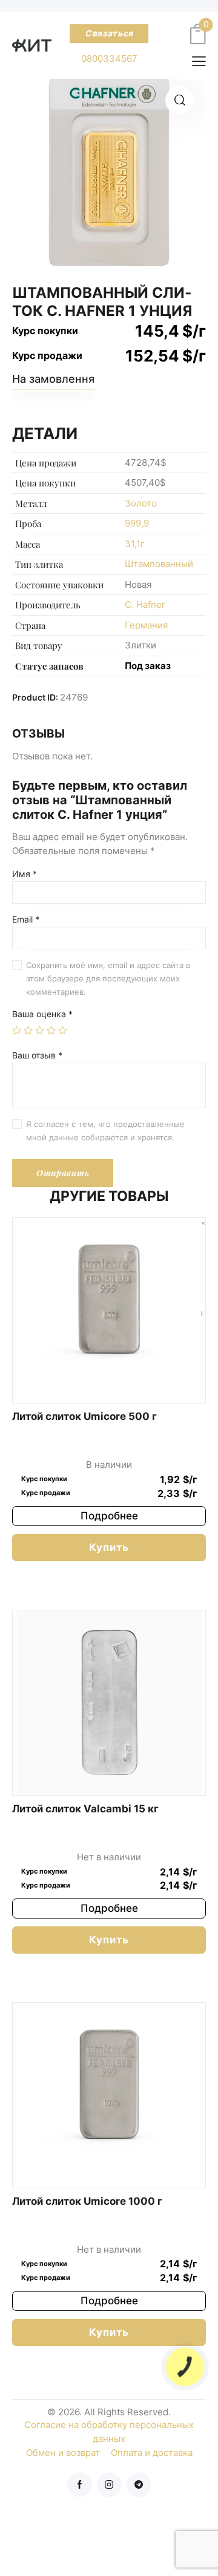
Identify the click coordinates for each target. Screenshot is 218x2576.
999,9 (137, 523)
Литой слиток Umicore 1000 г (87, 2201)
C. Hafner (145, 604)
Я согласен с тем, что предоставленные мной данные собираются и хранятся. (105, 1131)
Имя (25, 874)
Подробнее (109, 1516)
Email (26, 920)
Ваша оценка (42, 1014)
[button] (180, 100)
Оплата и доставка (152, 2453)
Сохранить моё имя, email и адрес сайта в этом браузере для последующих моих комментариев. (108, 978)
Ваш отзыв (37, 1055)
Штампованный (159, 564)
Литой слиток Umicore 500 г (84, 1416)
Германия (146, 625)
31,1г (135, 544)
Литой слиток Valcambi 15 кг (85, 1809)
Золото (141, 503)
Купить (109, 1547)
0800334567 (109, 59)
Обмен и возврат (63, 2453)
